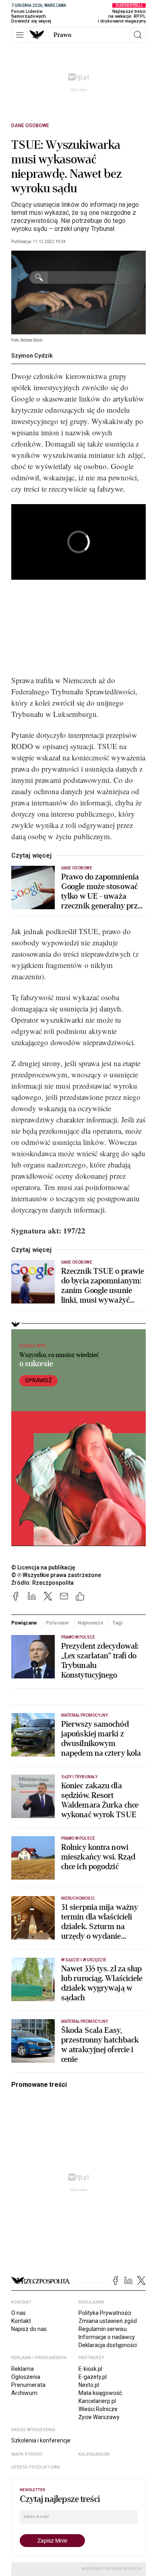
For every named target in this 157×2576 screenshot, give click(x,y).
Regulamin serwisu (103, 2329)
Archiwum (24, 2393)
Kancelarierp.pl (97, 2401)
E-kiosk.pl (90, 2369)
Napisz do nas (29, 2329)
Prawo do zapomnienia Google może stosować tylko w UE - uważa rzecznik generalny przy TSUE (101, 892)
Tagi (118, 1623)
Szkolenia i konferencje (41, 2440)
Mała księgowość (100, 2393)
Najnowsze (91, 1623)
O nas (19, 2313)
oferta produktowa (36, 2467)
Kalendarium (94, 2454)
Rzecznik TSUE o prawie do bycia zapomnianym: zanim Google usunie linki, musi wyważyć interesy (103, 1286)
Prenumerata (28, 2385)
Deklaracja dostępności (108, 2345)
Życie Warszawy (99, 2417)
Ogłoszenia (26, 2377)
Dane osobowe (30, 126)
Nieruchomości (78, 1898)
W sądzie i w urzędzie (84, 1960)
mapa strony (27, 2454)
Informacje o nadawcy (107, 2337)
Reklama (23, 2369)
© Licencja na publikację (43, 1567)
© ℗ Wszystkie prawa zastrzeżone (56, 1575)
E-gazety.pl (93, 2377)
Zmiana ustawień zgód (108, 2321)
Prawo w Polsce (78, 1637)
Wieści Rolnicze (98, 2409)
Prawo (62, 35)
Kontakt (21, 2321)
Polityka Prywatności (105, 2313)
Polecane (57, 1623)
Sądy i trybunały (79, 1777)
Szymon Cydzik (32, 356)
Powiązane (24, 1623)
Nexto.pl (89, 2385)
